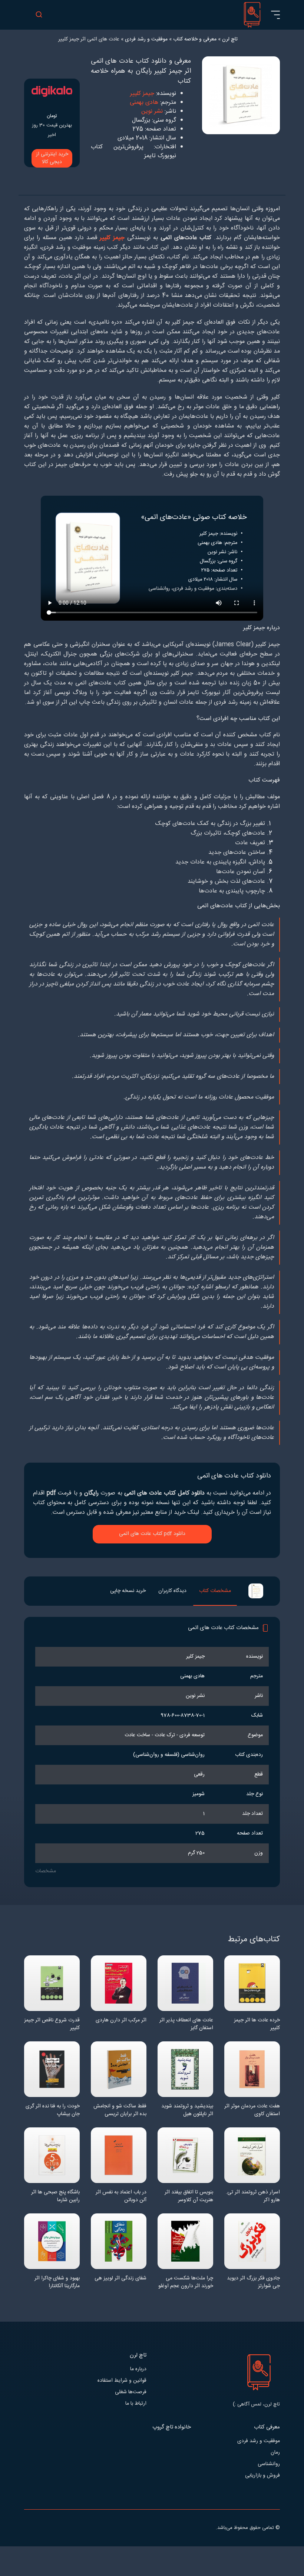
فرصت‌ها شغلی (131, 2392)
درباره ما (138, 2369)
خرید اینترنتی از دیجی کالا (52, 158)
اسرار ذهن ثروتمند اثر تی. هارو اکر (253, 2196)
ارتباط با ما (136, 2404)
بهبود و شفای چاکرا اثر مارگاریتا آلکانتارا (57, 2282)
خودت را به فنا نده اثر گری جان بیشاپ (53, 2110)
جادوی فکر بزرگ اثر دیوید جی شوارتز (253, 2282)
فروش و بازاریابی (262, 2476)
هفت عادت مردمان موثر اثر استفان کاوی (252, 2110)
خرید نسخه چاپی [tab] (128, 1591)
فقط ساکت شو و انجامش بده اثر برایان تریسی (120, 2110)
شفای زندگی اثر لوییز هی (120, 2278)
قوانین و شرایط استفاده (122, 2381)
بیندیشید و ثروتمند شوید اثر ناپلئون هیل (187, 2110)
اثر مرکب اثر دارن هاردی (121, 2020)
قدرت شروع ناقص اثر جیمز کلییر (52, 2024)
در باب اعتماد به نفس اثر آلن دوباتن (121, 2196)
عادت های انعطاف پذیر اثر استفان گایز (186, 2024)
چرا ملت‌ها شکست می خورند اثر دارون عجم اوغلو (186, 2282)
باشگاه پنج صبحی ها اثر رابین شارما (55, 2196)
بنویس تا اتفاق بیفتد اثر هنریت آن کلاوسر (189, 2196)
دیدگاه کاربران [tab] (172, 1591)
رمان (275, 2453)
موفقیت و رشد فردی (259, 2441)
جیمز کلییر (142, 94)
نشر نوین (152, 111)
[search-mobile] (39, 15)
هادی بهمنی (144, 103)
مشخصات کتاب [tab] (215, 1591)
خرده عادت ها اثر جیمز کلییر (257, 2024)
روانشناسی (269, 2464)
